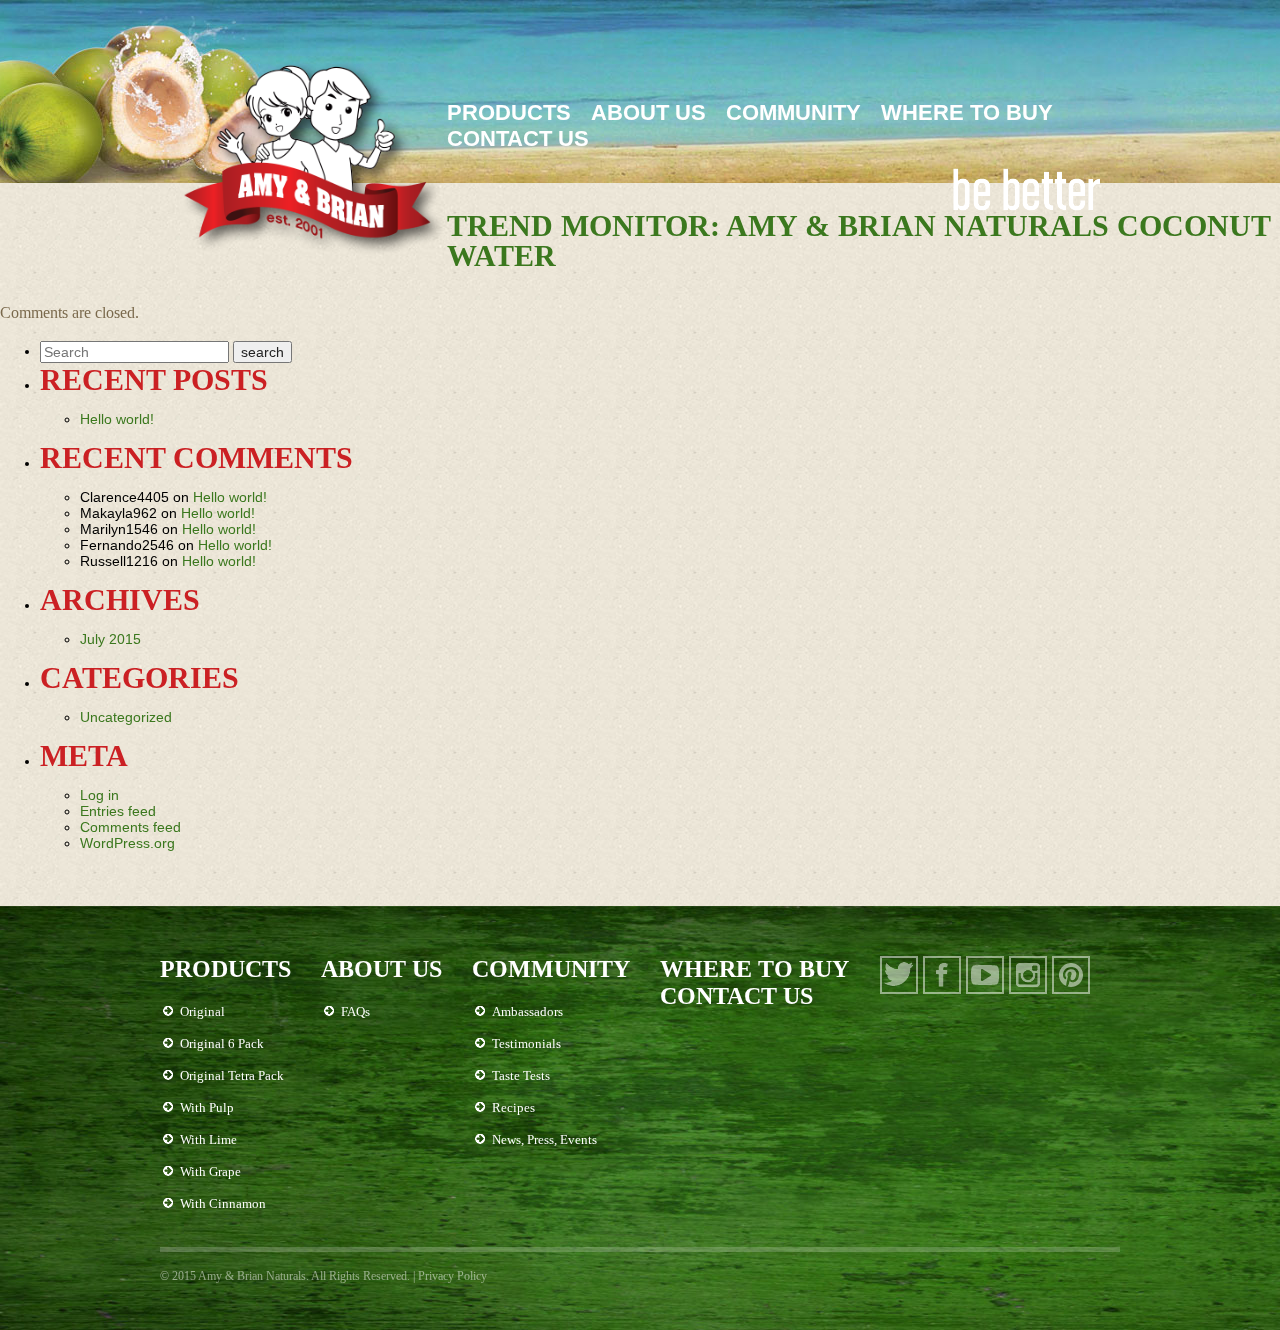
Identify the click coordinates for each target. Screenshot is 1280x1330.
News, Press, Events (544, 1139)
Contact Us (518, 138)
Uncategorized (126, 717)
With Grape (210, 1171)
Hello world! (117, 419)
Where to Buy (967, 112)
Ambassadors (527, 1011)
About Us (648, 112)
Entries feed (118, 811)
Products (509, 112)
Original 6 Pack (222, 1043)
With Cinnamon (223, 1203)
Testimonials (526, 1043)
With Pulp (207, 1107)
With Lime (208, 1139)
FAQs (355, 1011)
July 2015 (110, 639)
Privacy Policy (452, 1276)
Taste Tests (521, 1075)
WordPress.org (127, 843)
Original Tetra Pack (232, 1075)
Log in (99, 795)
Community (793, 112)
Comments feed (130, 827)
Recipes (513, 1107)
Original (202, 1011)
